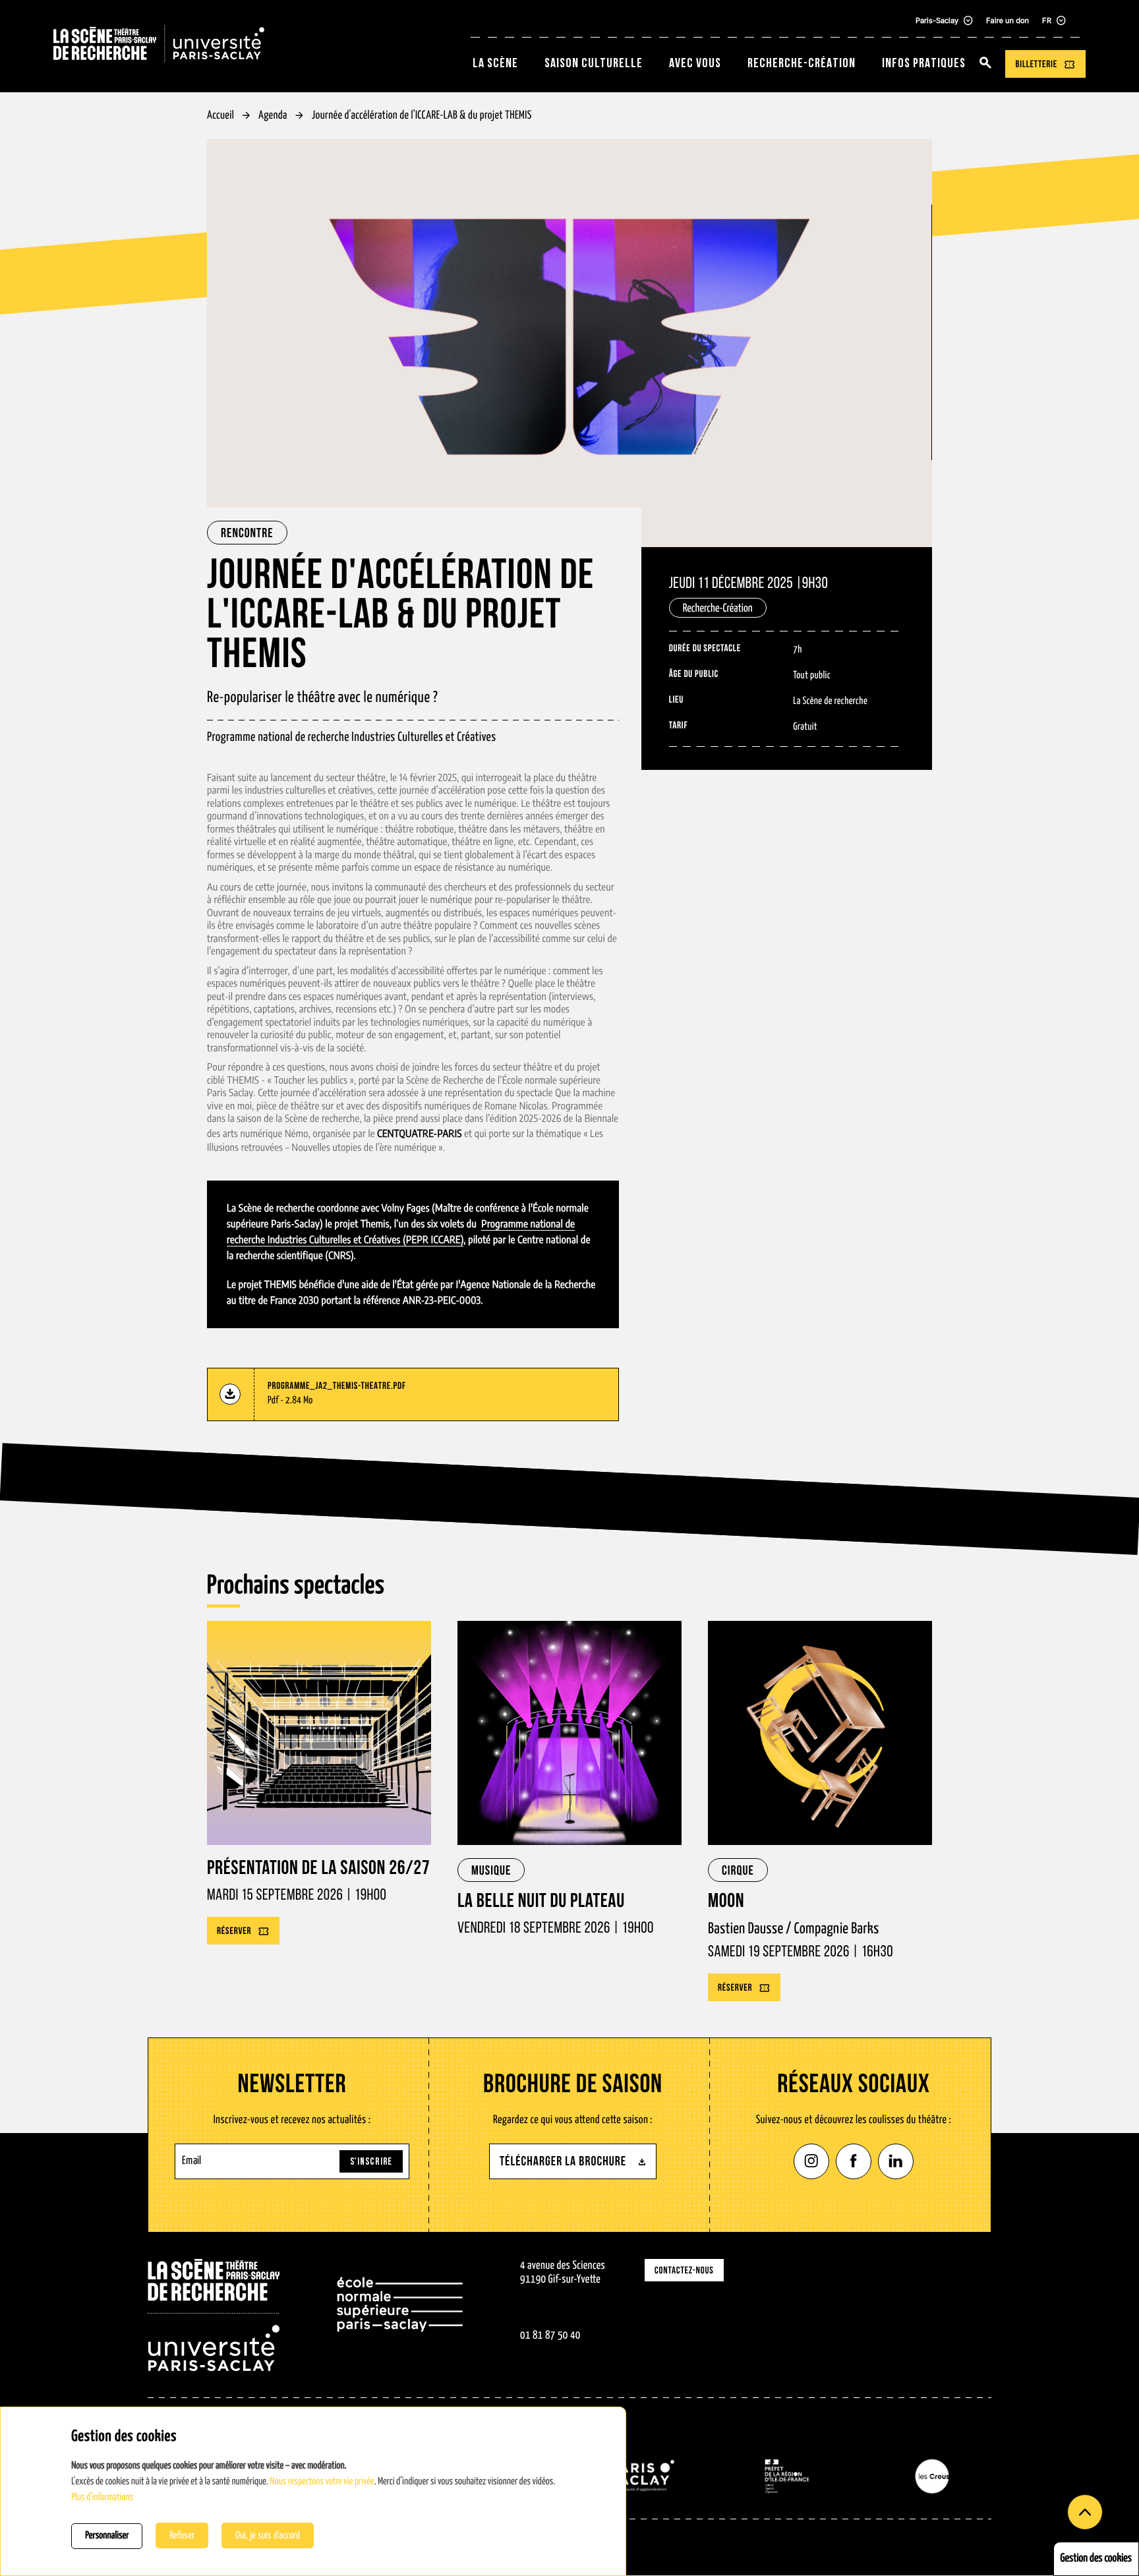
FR (1047, 20)
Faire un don (1008, 20)
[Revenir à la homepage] (214, 2315)
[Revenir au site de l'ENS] (400, 2315)
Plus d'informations (102, 2498)
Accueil (220, 116)
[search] (985, 64)
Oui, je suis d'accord (268, 2535)
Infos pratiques (924, 64)
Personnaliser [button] (107, 2536)
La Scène (495, 64)
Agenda (273, 116)
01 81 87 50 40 (550, 2336)
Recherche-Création (802, 64)
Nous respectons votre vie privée (322, 2482)
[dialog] (313, 2491)
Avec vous (695, 64)
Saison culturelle (594, 64)
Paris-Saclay (937, 20)
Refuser (182, 2535)
